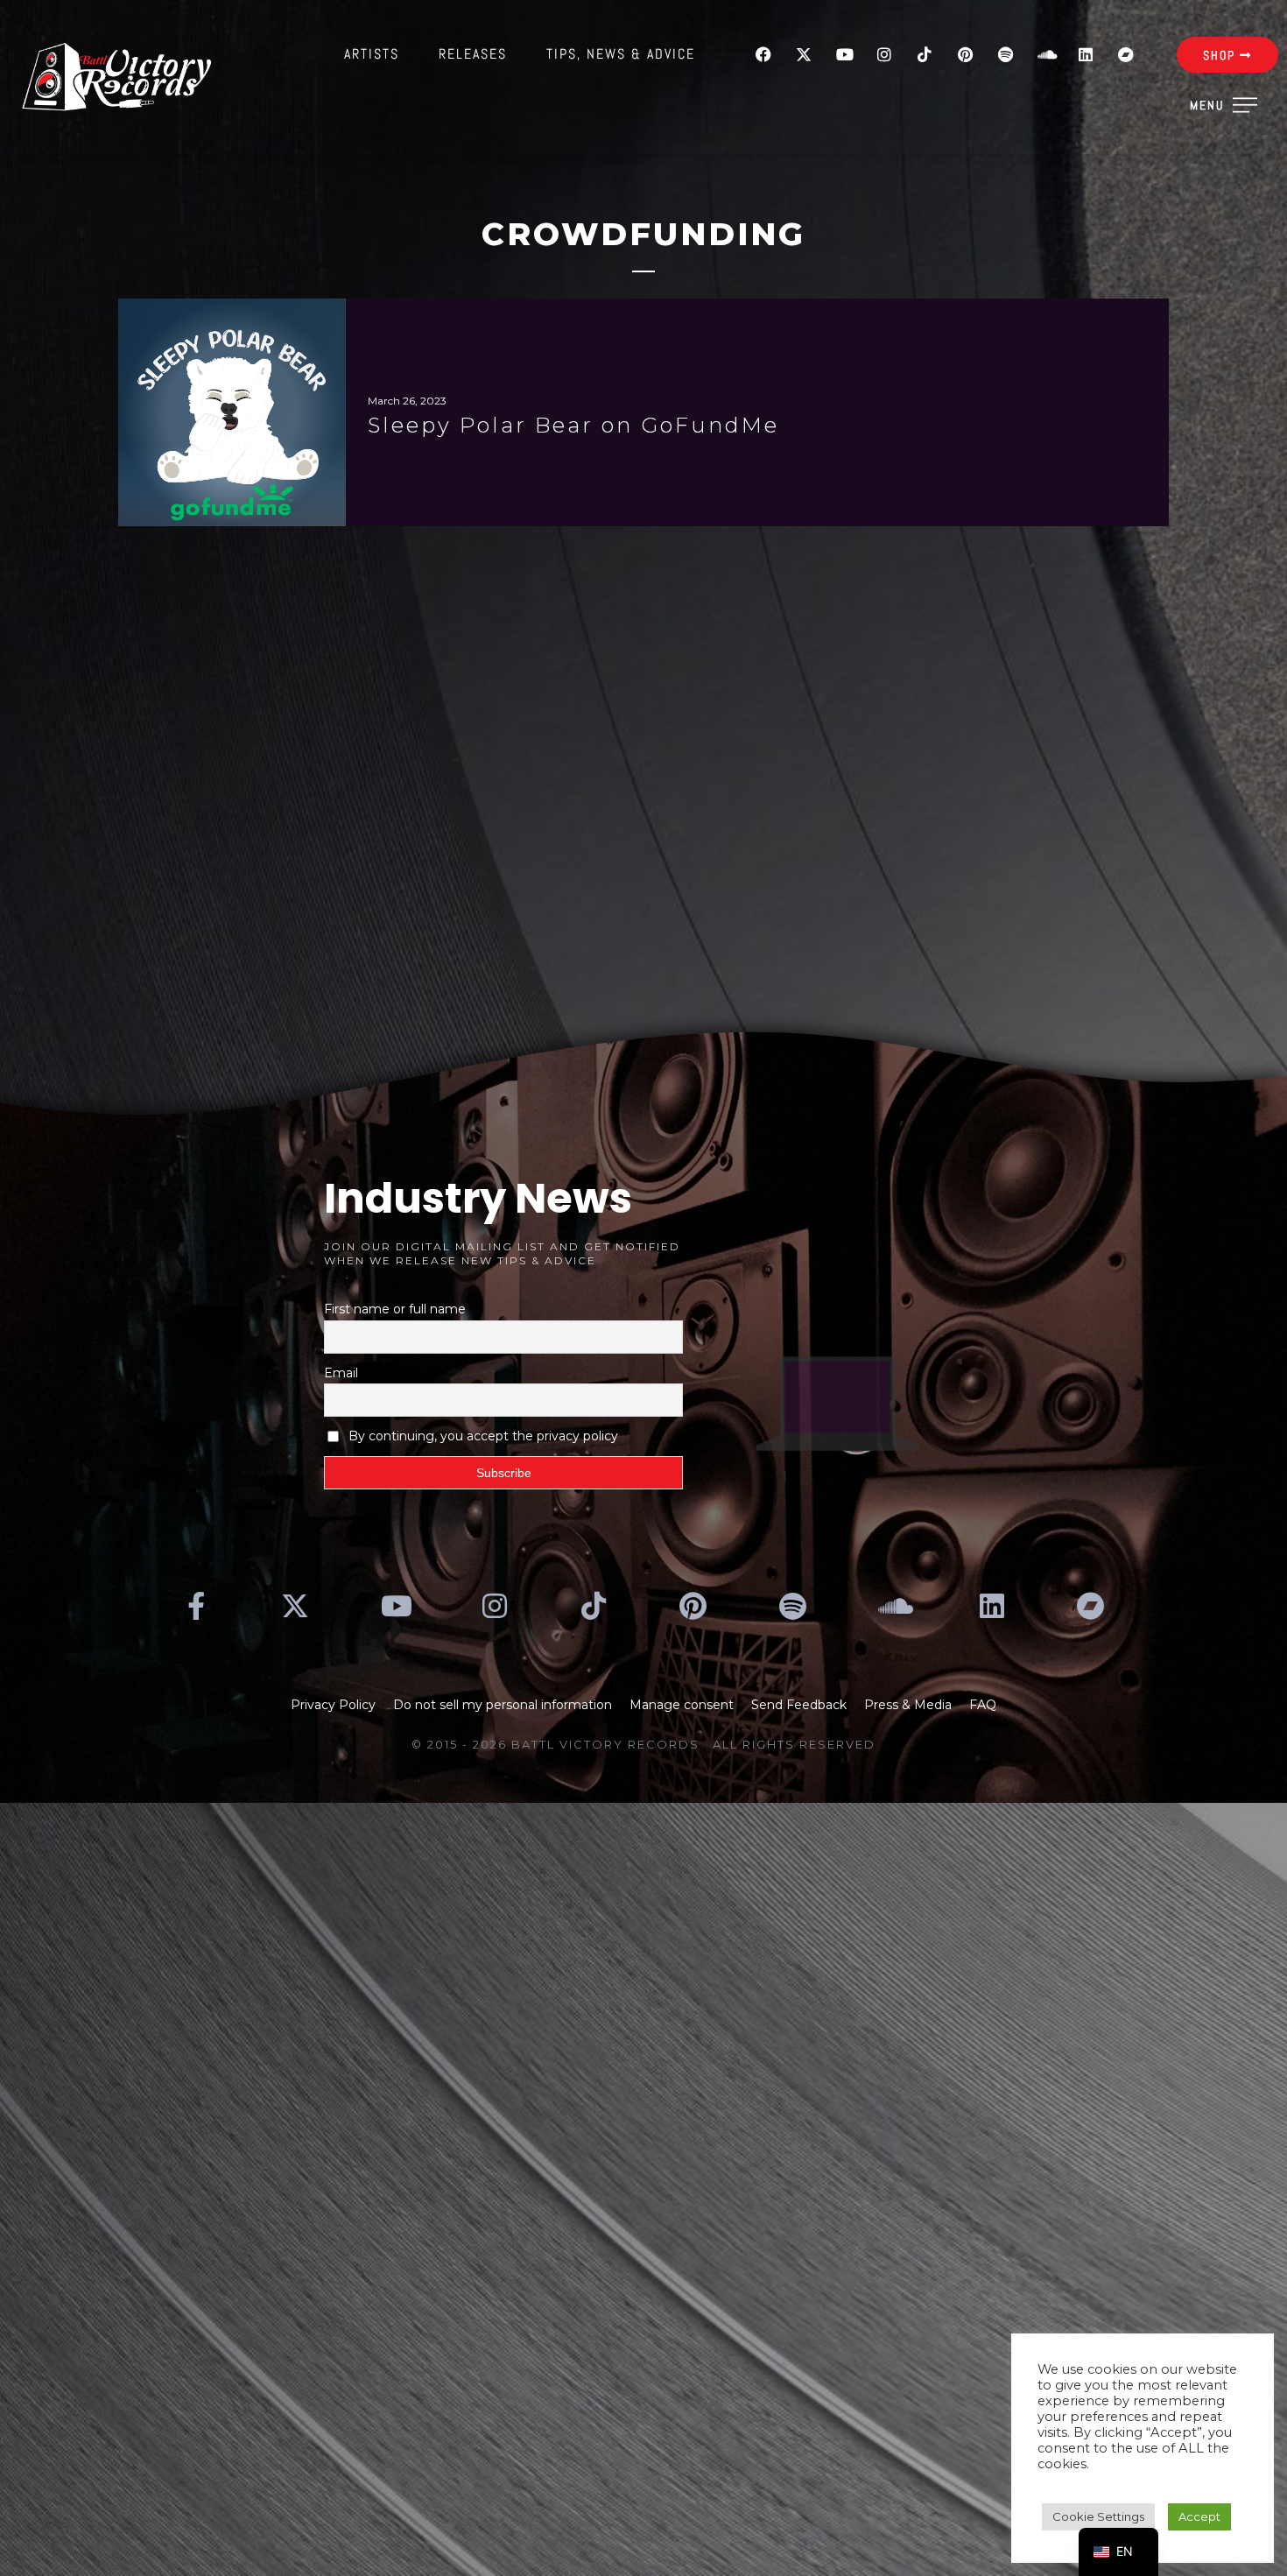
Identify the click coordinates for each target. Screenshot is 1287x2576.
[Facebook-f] (196, 1606)
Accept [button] (1199, 2516)
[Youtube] (844, 54)
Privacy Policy (333, 1705)
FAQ (983, 1705)
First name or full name (395, 1309)
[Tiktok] (925, 54)
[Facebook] (763, 54)
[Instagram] (884, 54)
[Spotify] (1005, 54)
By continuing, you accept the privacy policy (483, 1436)
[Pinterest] (965, 54)
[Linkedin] (1086, 54)
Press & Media (908, 1705)
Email (341, 1373)
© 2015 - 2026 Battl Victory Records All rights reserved (643, 1744)
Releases (473, 54)
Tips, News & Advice (621, 54)
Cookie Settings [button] (1098, 2516)
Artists (372, 54)
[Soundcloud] (1045, 54)
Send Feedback (799, 1705)
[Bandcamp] (1126, 54)
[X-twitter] (804, 54)
